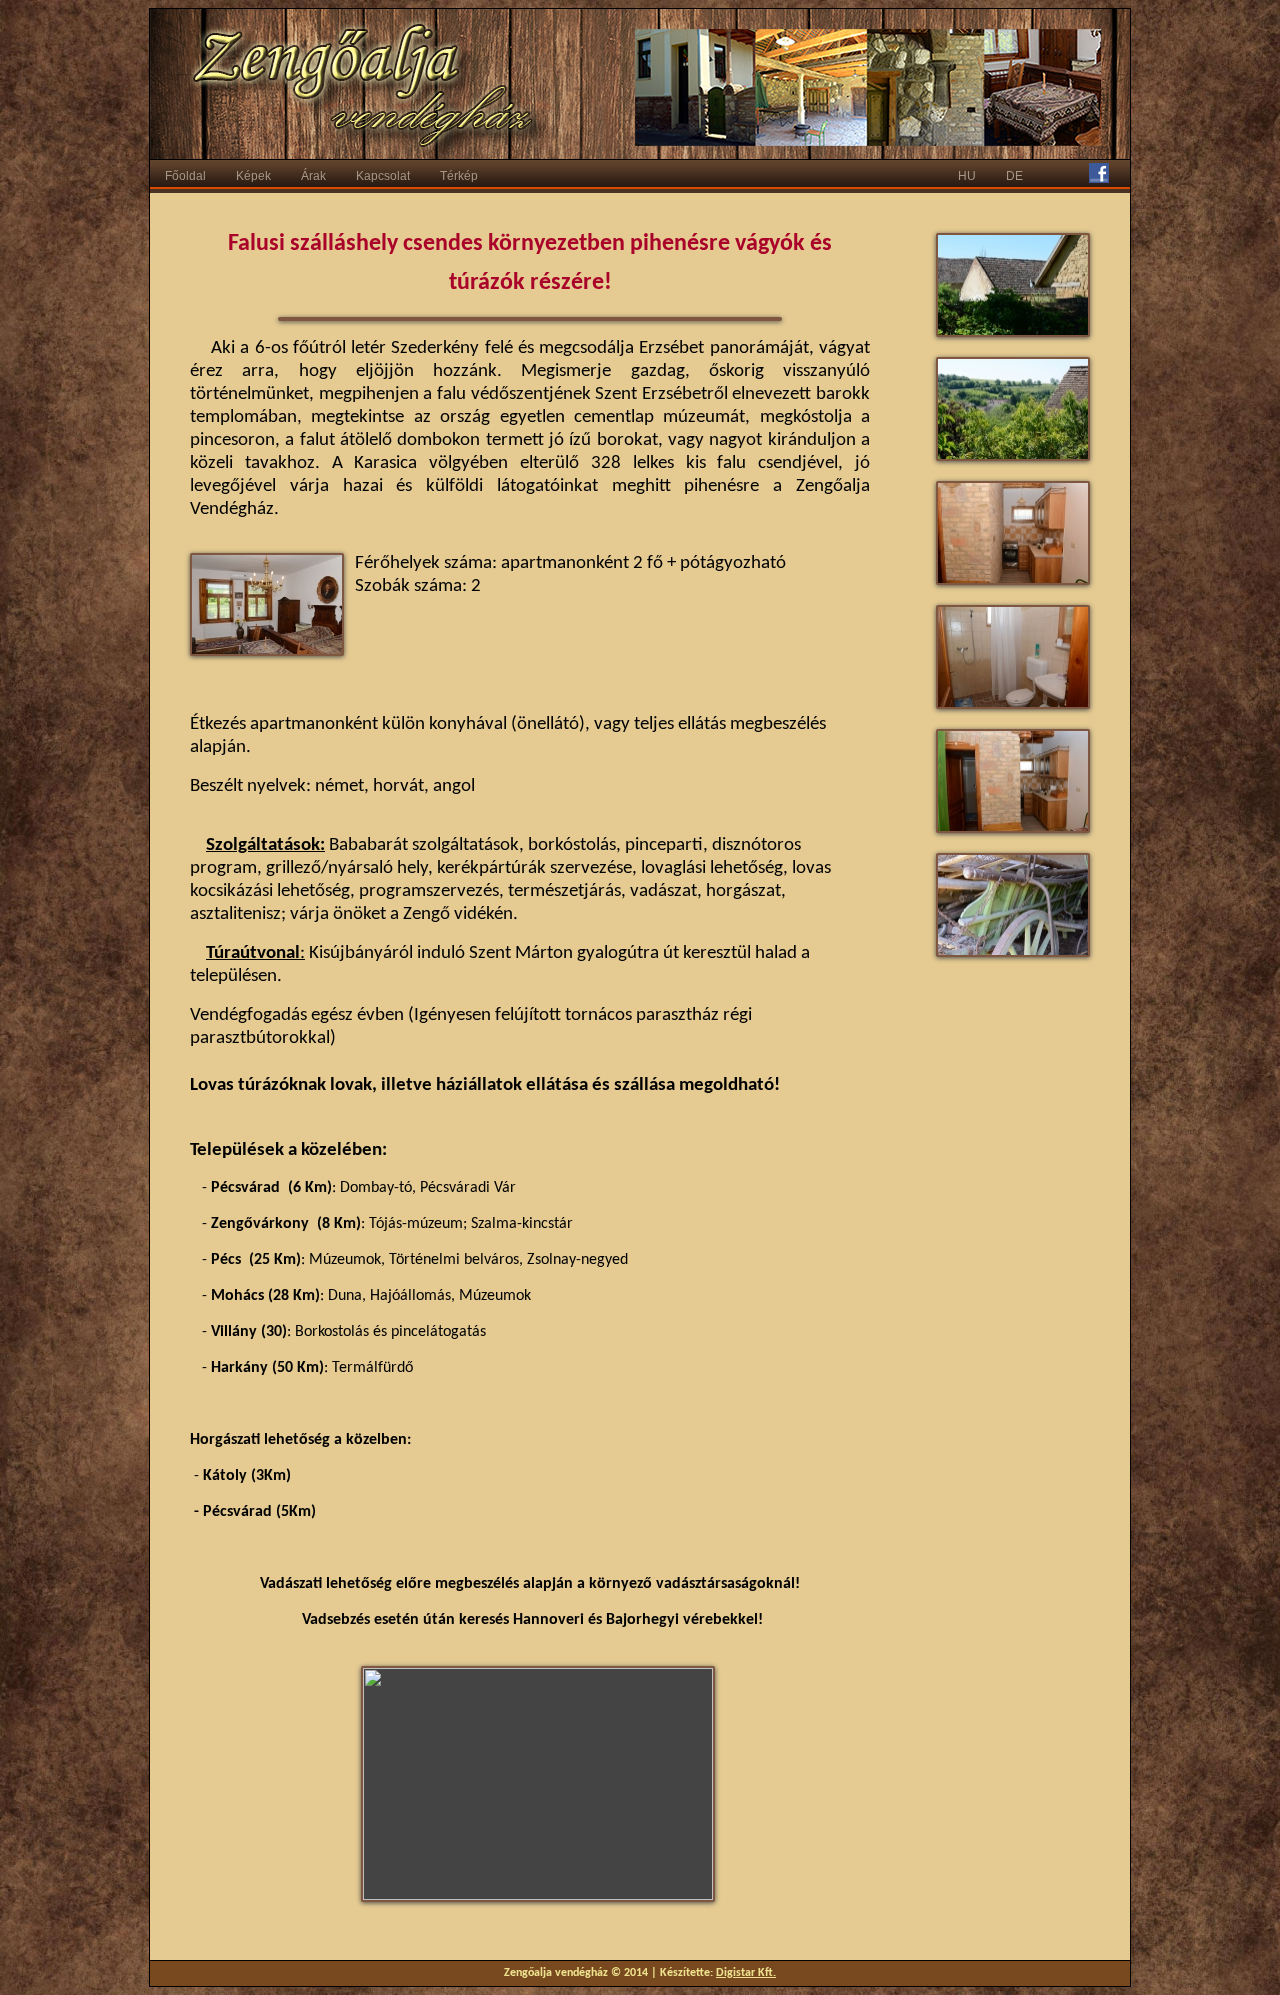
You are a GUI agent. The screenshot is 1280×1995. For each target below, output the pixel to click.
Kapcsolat (383, 176)
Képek (253, 176)
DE (1014, 176)
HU (967, 176)
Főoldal (185, 176)
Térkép (459, 176)
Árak (313, 176)
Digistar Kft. (746, 1973)
